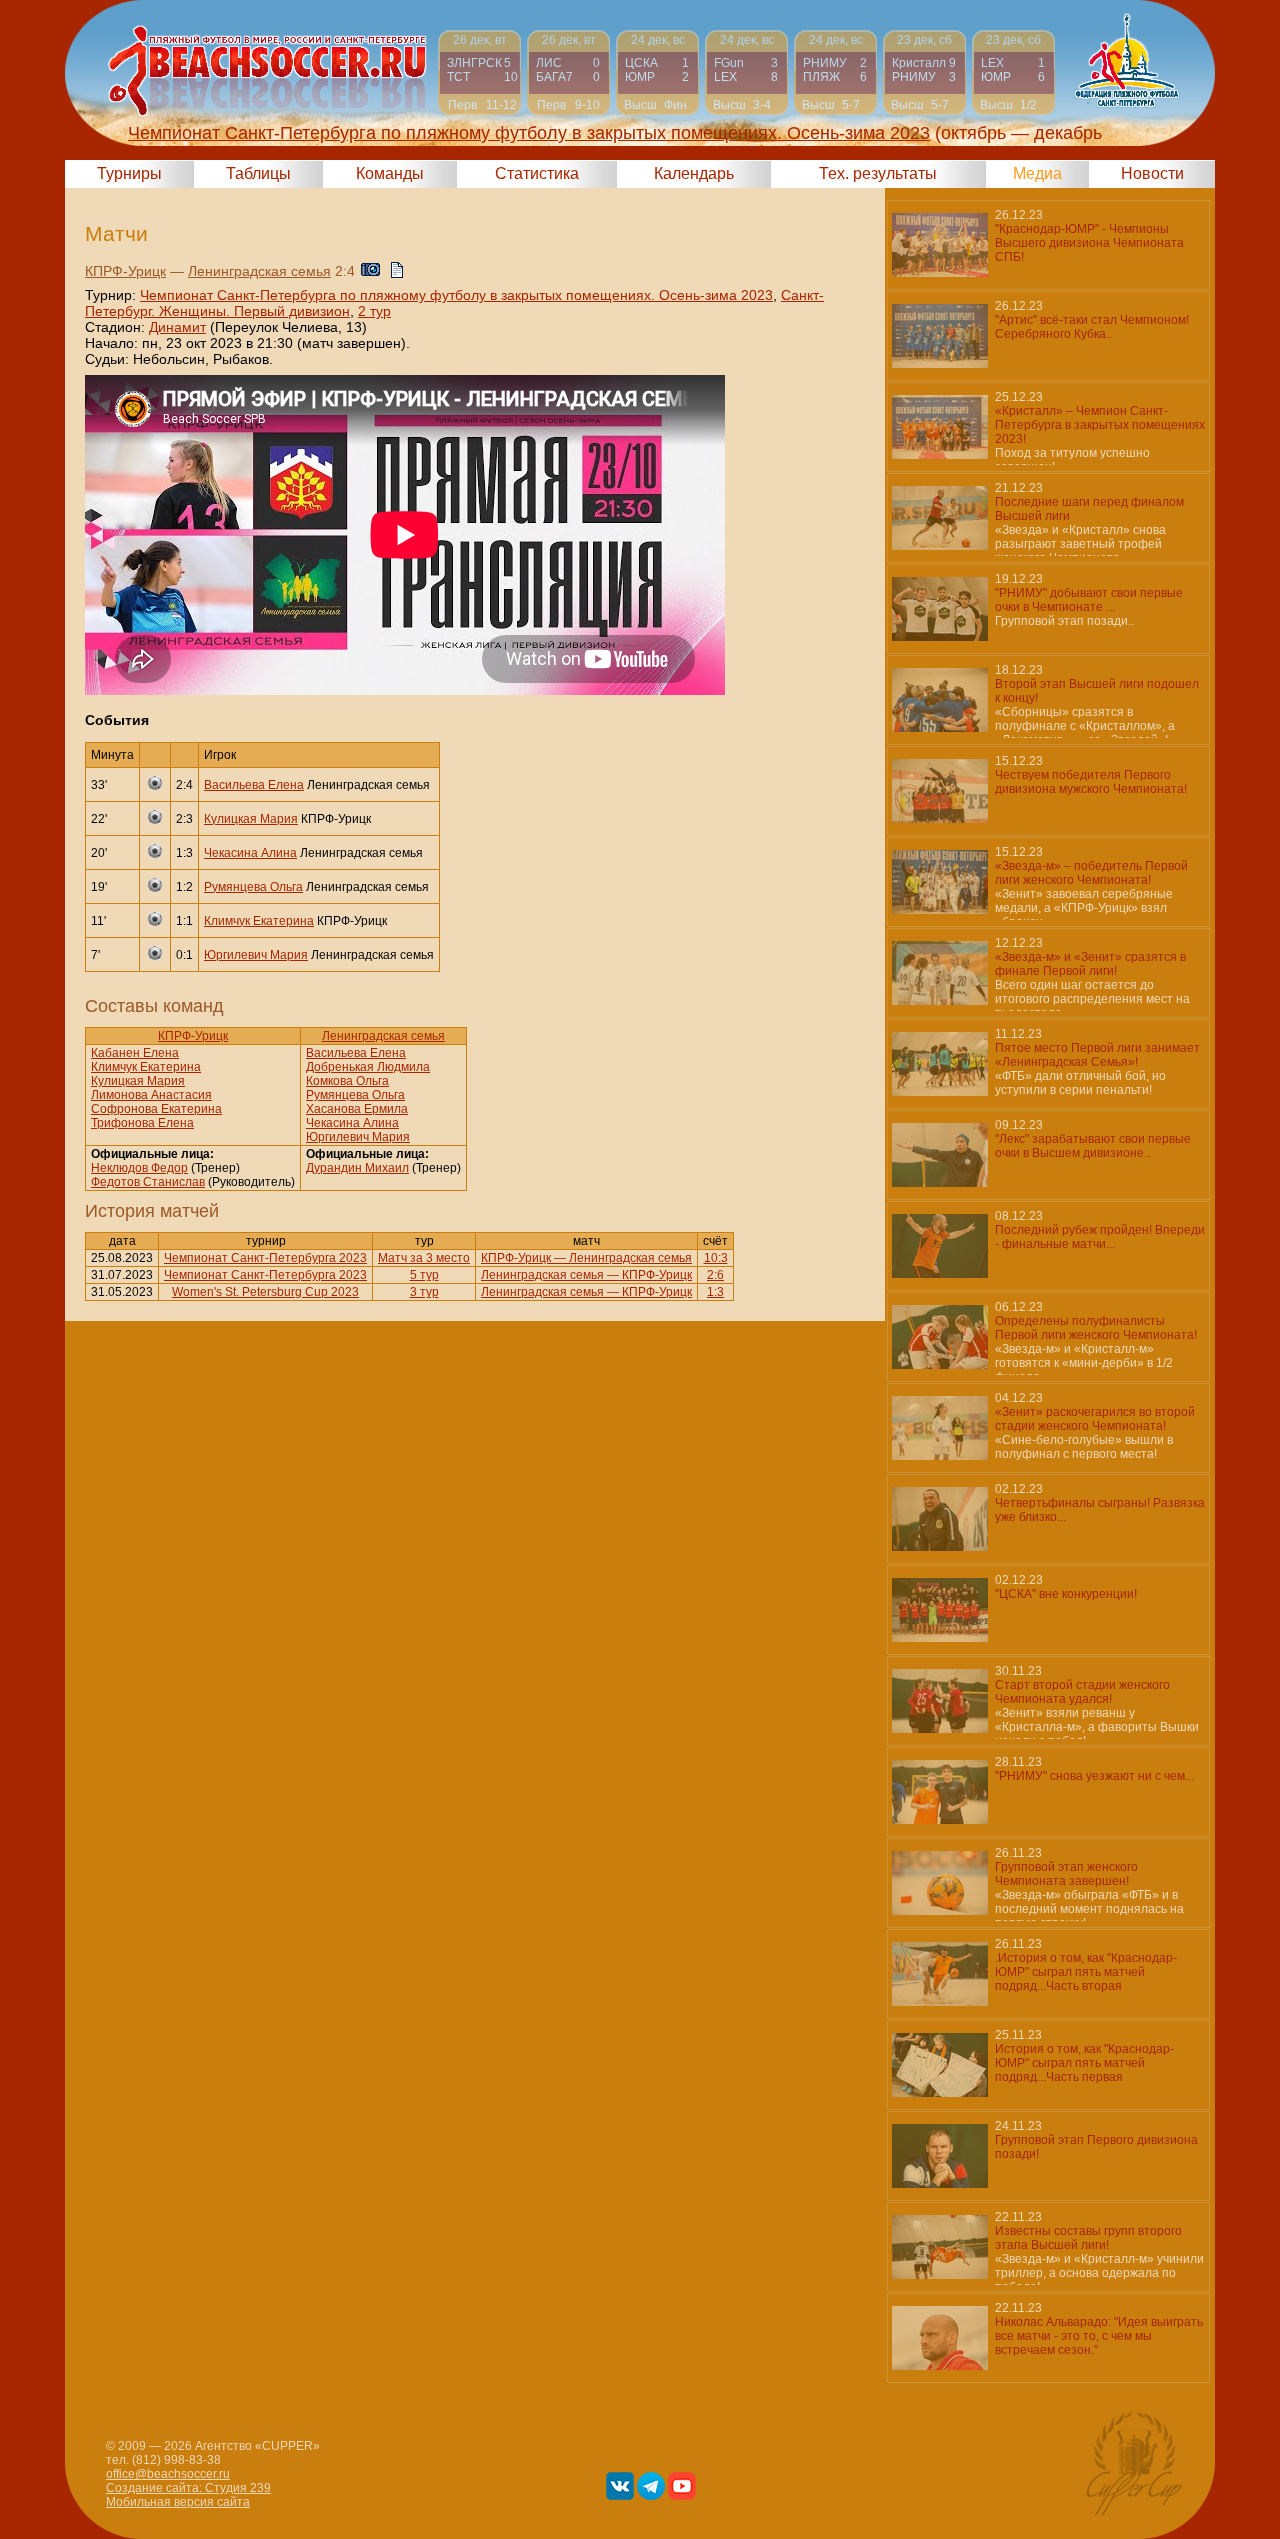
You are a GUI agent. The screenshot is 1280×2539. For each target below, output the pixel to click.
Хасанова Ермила (357, 1109)
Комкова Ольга (347, 1081)
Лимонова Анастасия (151, 1095)
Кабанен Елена (135, 1053)
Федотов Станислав (148, 1182)
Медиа (1037, 173)
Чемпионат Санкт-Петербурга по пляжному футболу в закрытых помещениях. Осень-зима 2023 (456, 295)
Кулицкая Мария (251, 819)
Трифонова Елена (142, 1123)
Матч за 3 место (424, 1258)
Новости (1152, 173)
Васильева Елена (254, 785)
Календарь (694, 173)
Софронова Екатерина (156, 1109)
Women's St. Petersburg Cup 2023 (265, 1292)
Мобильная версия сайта (178, 2502)
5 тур (424, 1275)
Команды (390, 173)
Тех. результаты (878, 173)
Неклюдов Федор (139, 1168)
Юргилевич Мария (256, 955)
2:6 (715, 1275)
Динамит (177, 327)
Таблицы (258, 173)
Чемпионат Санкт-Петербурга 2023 (265, 1258)
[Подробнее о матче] (479, 72)
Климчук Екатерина (259, 921)
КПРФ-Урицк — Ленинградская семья (586, 1258)
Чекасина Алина (250, 853)
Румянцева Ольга (253, 887)
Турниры (129, 173)
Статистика (537, 173)
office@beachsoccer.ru (168, 2474)
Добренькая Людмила (368, 1067)
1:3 (715, 1292)
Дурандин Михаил (357, 1168)
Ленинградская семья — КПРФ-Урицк (586, 1275)
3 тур (424, 1292)
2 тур (374, 311)
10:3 (716, 1258)
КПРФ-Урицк (125, 271)
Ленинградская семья (259, 271)
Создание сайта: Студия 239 (188, 2488)
